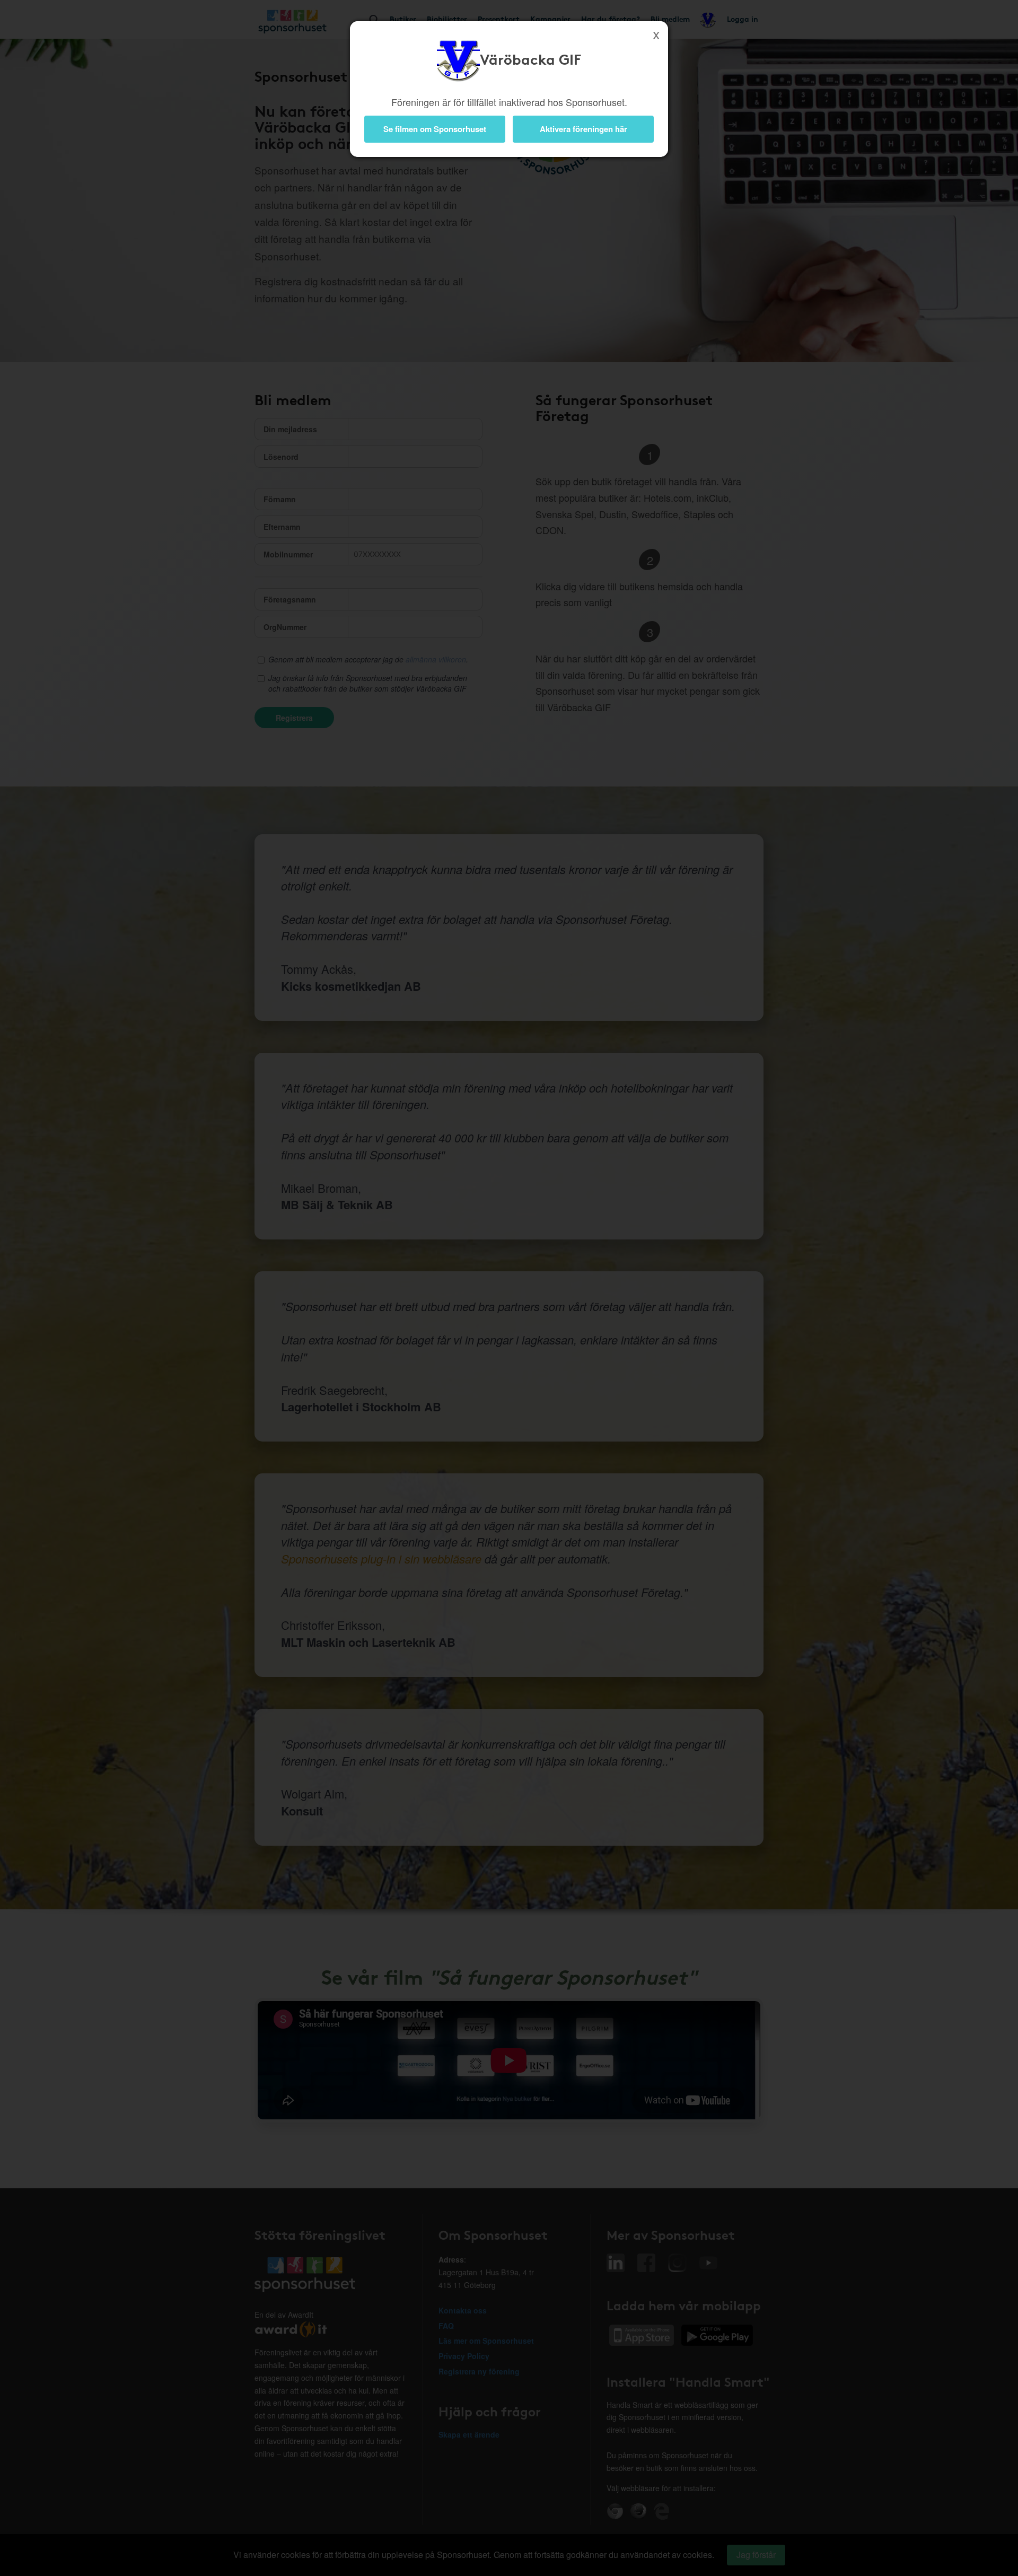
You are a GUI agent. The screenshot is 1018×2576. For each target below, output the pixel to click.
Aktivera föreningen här (583, 129)
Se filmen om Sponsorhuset (435, 129)
